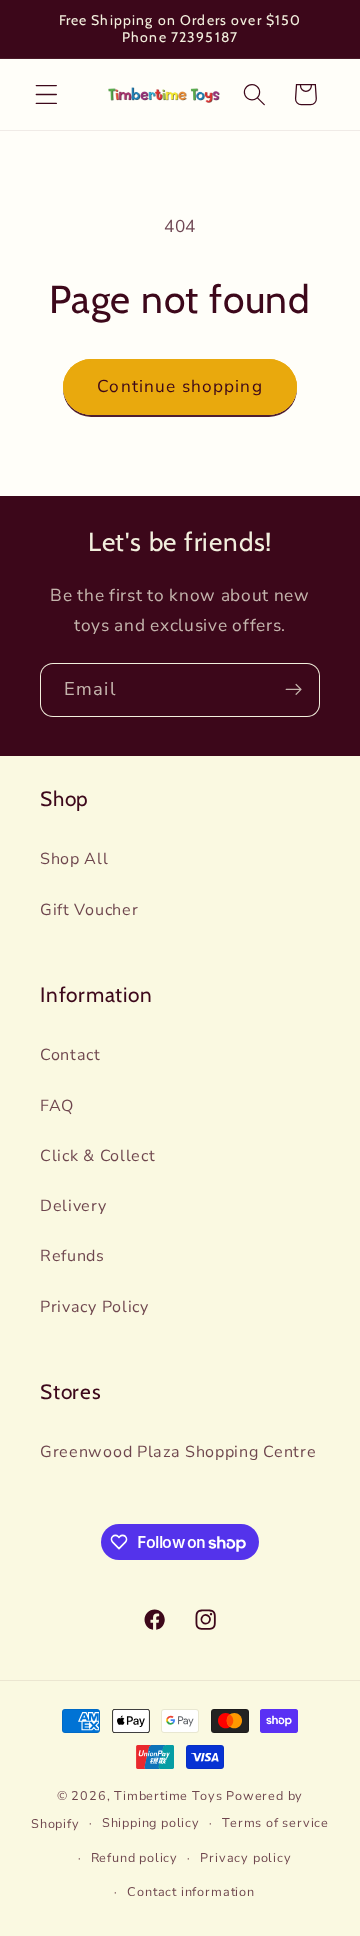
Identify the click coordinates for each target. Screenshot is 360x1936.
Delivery (73, 1206)
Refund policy (134, 1857)
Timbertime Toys (168, 1795)
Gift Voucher (89, 910)
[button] (46, 94)
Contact (70, 1055)
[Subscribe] (293, 690)
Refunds (72, 1256)
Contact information (190, 1891)
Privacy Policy (94, 1307)
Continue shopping (180, 386)
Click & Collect (97, 1156)
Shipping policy (151, 1822)
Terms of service (275, 1822)
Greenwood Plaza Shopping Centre (178, 1452)
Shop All (74, 859)
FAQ (57, 1106)
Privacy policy (245, 1857)
